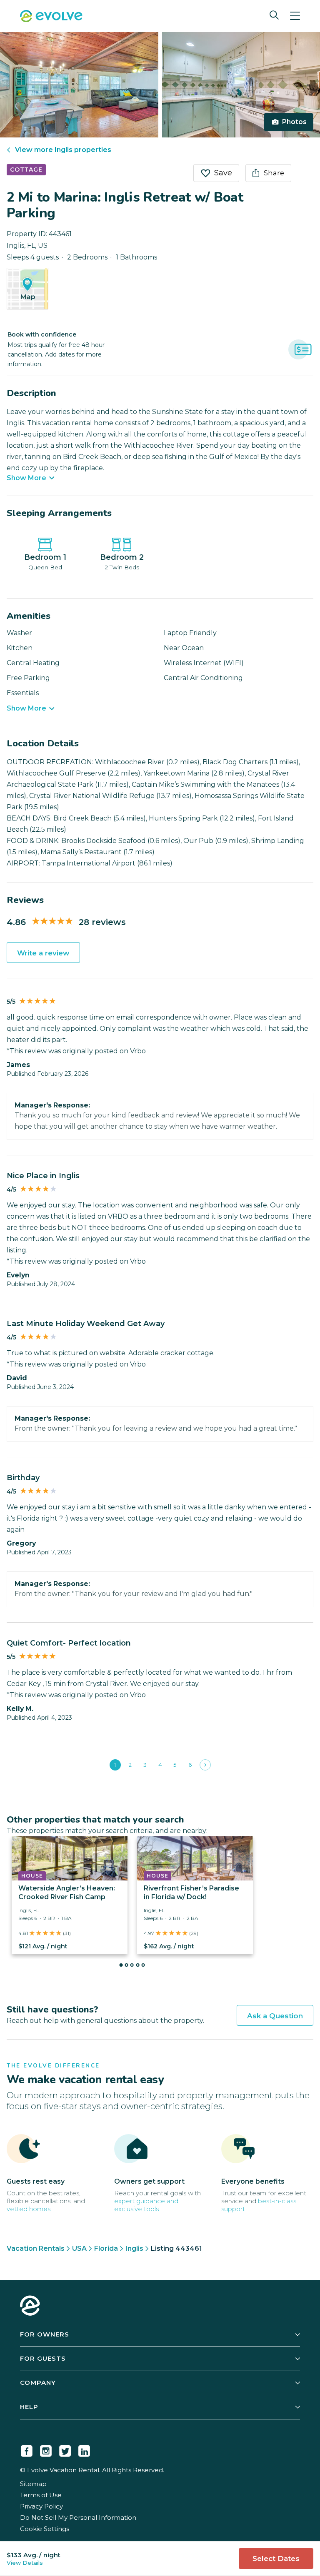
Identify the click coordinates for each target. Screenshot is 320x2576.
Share (274, 173)
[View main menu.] (295, 16)
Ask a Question (275, 2016)
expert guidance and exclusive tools (146, 2205)
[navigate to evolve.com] (30, 2307)
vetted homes (29, 2209)
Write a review (43, 953)
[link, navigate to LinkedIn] (84, 2449)
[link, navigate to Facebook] (27, 2449)
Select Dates (276, 2559)
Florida (106, 2248)
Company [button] (38, 2383)
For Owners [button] (45, 2334)
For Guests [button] (43, 2358)
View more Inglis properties (63, 150)
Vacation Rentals (36, 2248)
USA (79, 2248)
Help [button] (29, 2407)
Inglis (134, 2248)
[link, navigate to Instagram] (46, 2449)
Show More (26, 478)
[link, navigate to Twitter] (65, 2449)
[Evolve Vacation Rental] (51, 17)
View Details (25, 2563)
